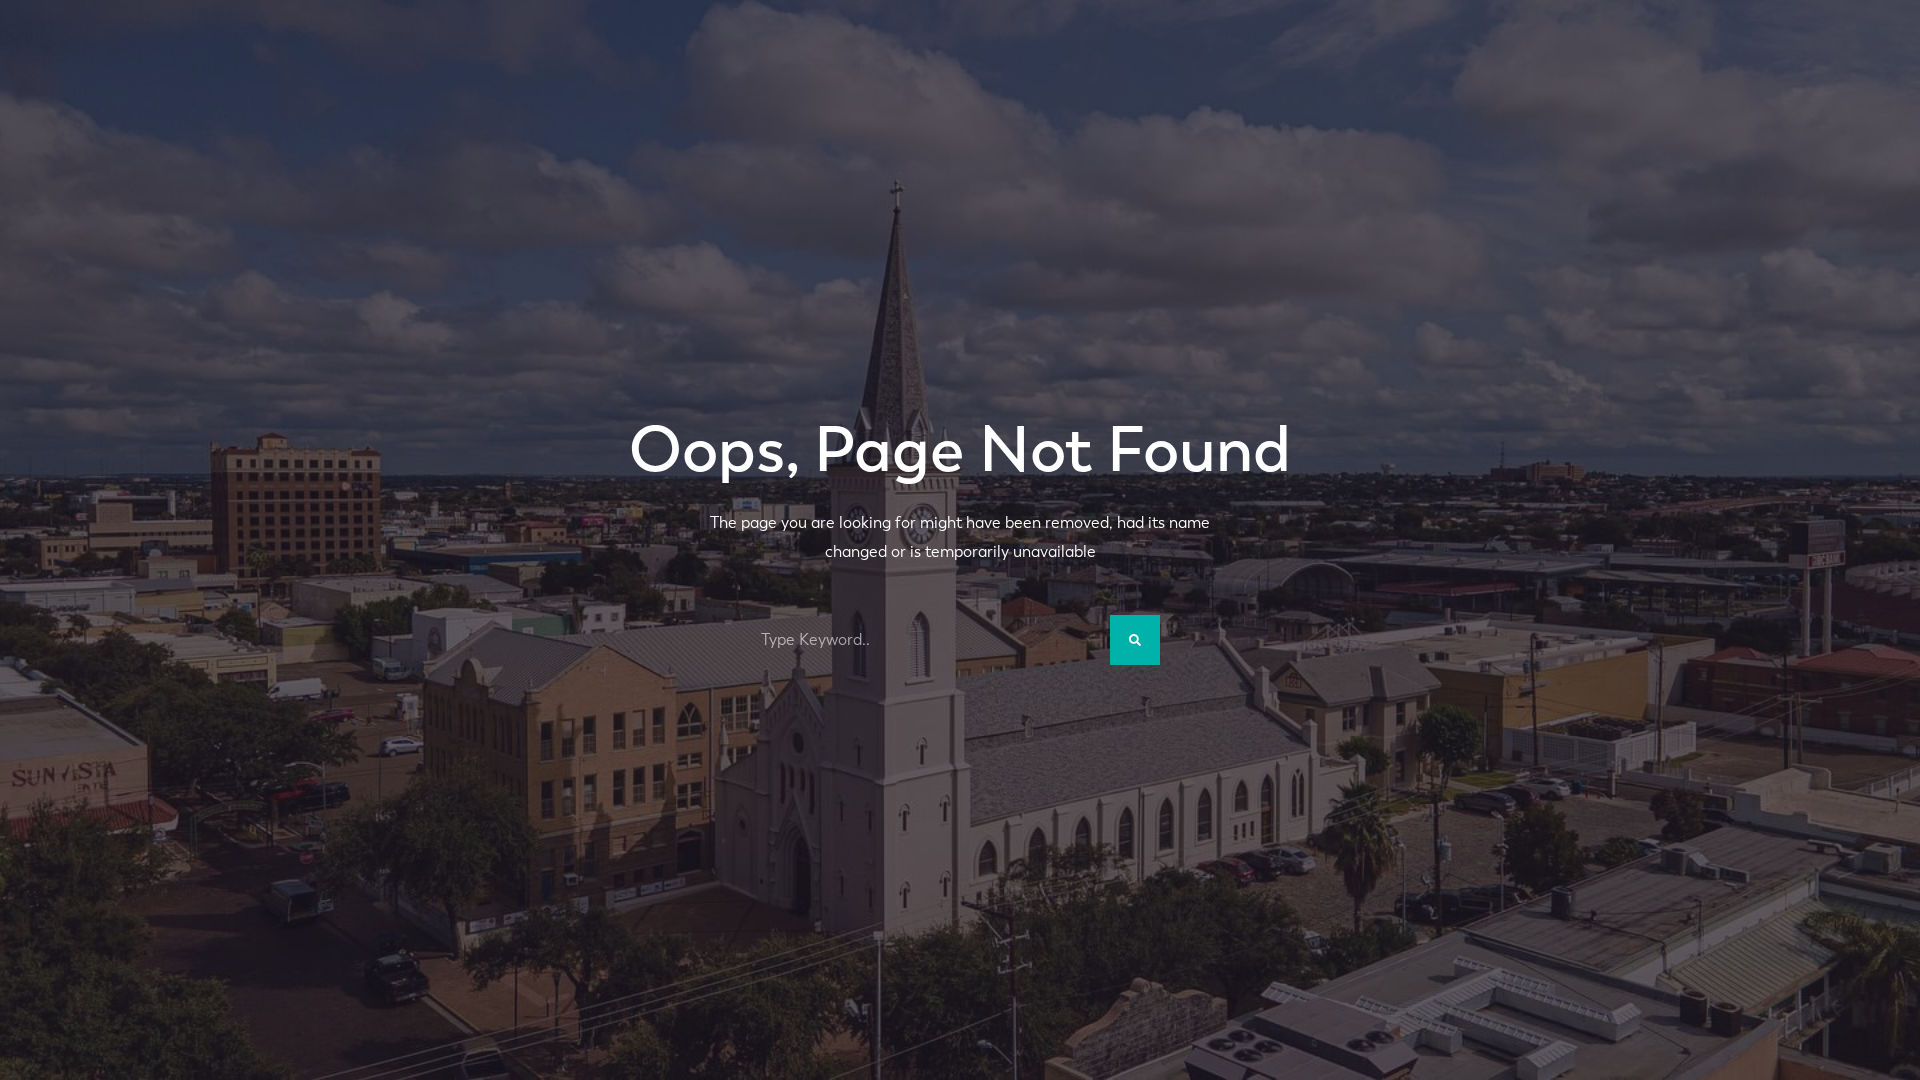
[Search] (1135, 640)
